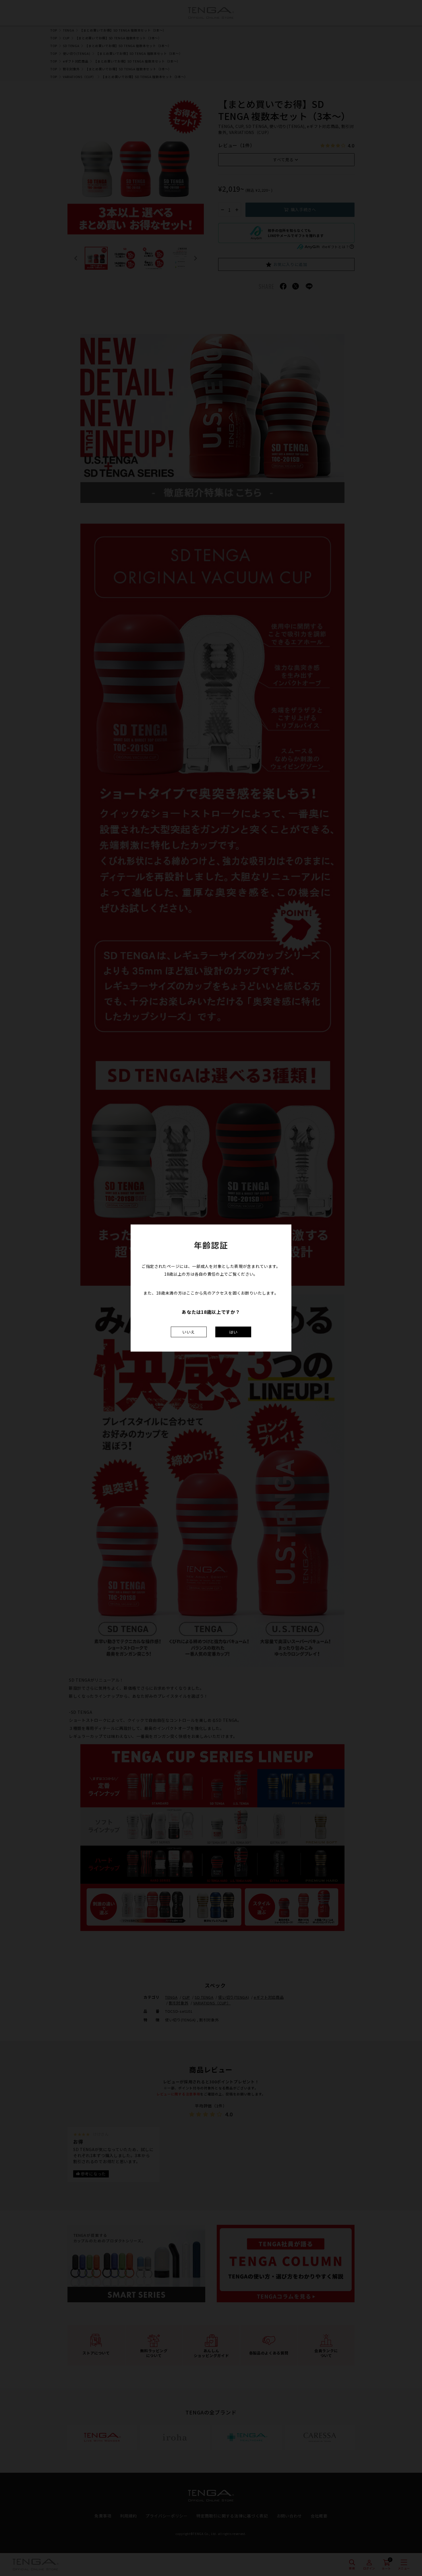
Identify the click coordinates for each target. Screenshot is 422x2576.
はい (233, 1332)
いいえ (189, 1332)
